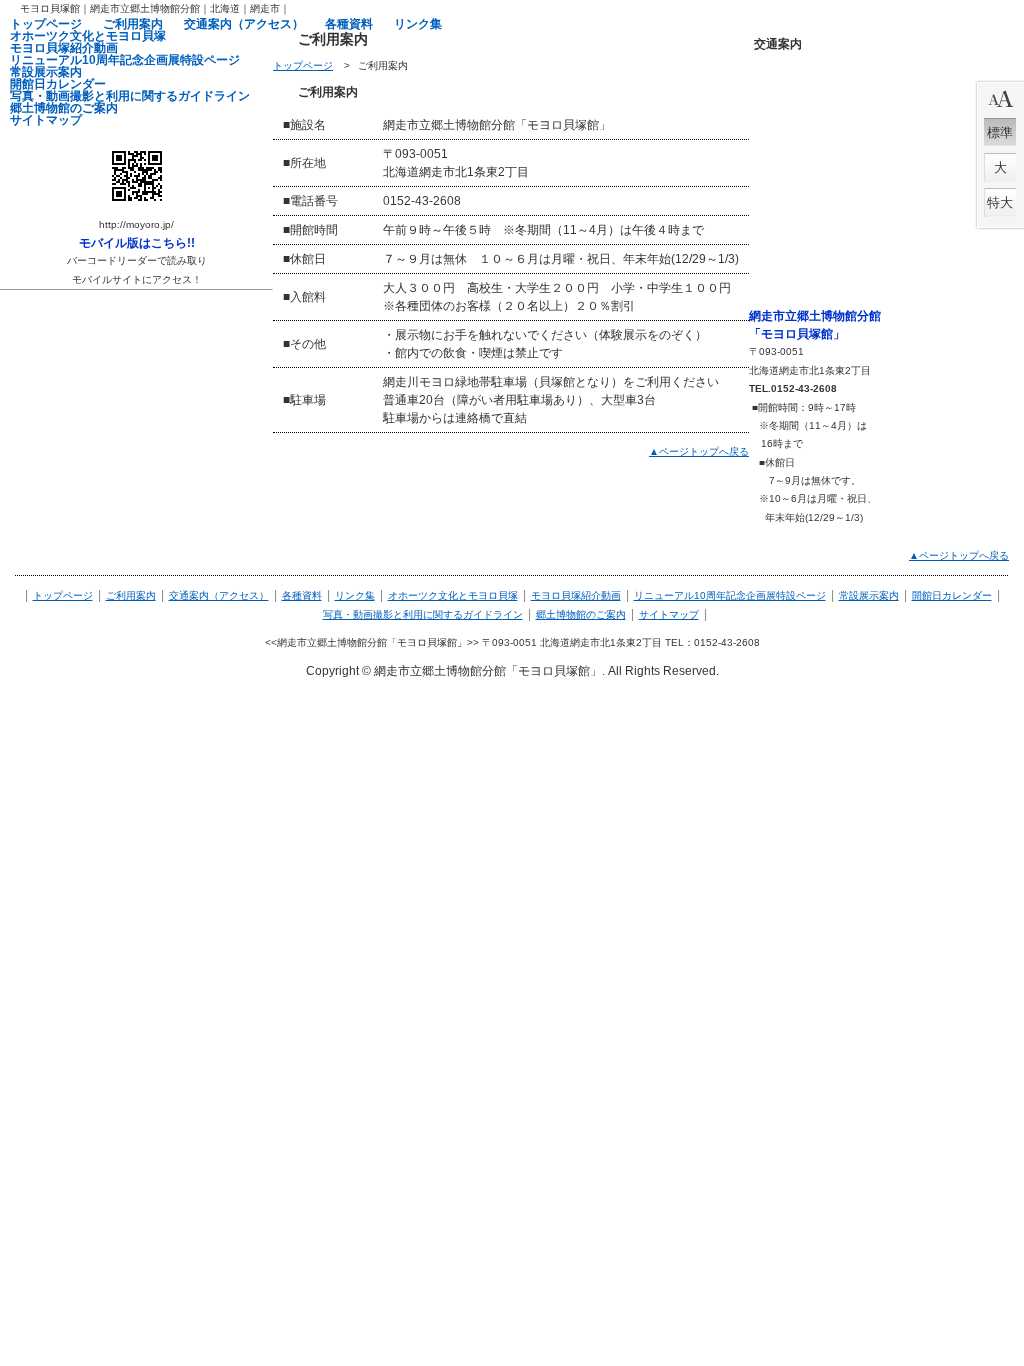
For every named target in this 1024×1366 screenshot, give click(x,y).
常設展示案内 (869, 595)
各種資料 (302, 595)
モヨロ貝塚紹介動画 (576, 595)
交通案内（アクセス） (219, 595)
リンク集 (355, 595)
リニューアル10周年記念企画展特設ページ (730, 595)
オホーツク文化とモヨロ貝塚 (453, 595)
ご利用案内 (131, 595)
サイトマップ (669, 614)
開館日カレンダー (952, 595)
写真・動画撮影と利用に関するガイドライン (423, 614)
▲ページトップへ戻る (699, 451)
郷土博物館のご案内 (581, 614)
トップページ (303, 65)
